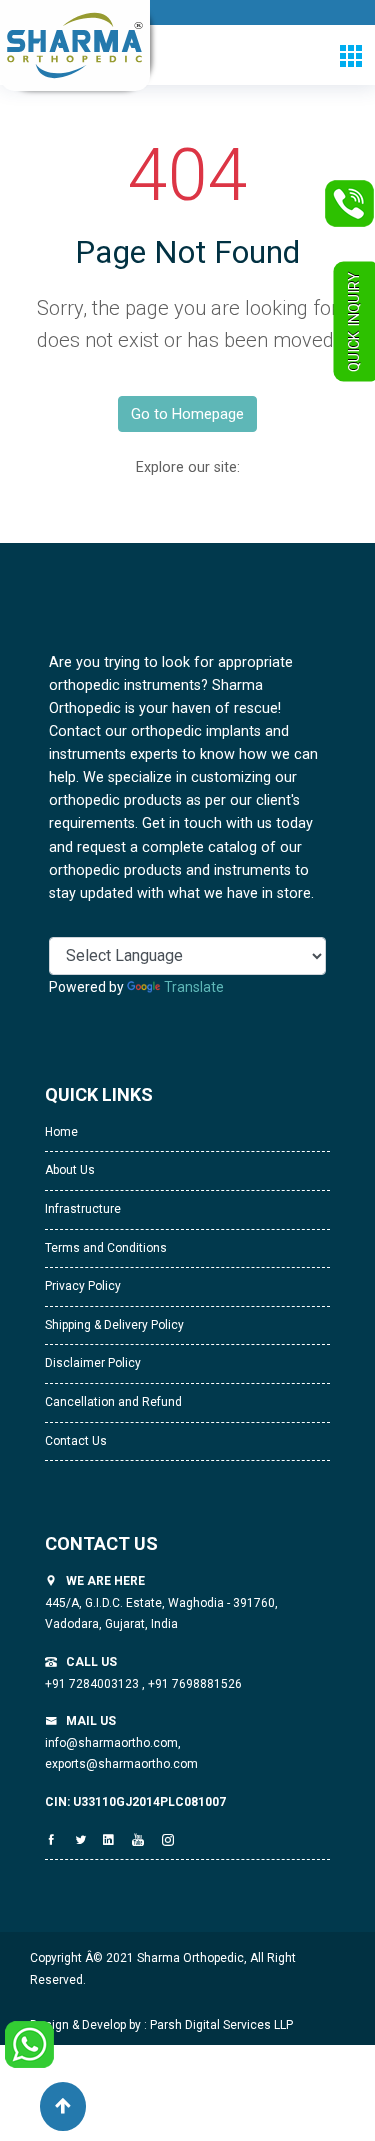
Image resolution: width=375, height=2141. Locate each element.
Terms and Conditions (106, 1248)
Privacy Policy (83, 1286)
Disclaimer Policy (93, 1363)
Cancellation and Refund (113, 1402)
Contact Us (76, 1441)
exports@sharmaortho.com (121, 1764)
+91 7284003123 (93, 1684)
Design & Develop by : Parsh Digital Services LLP (161, 2025)
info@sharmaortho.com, (113, 1743)
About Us (70, 1170)
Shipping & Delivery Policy (114, 1325)
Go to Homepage (187, 414)
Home (61, 1132)
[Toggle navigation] (350, 55)
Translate (194, 987)
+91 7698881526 (193, 1684)
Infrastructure (83, 1209)
